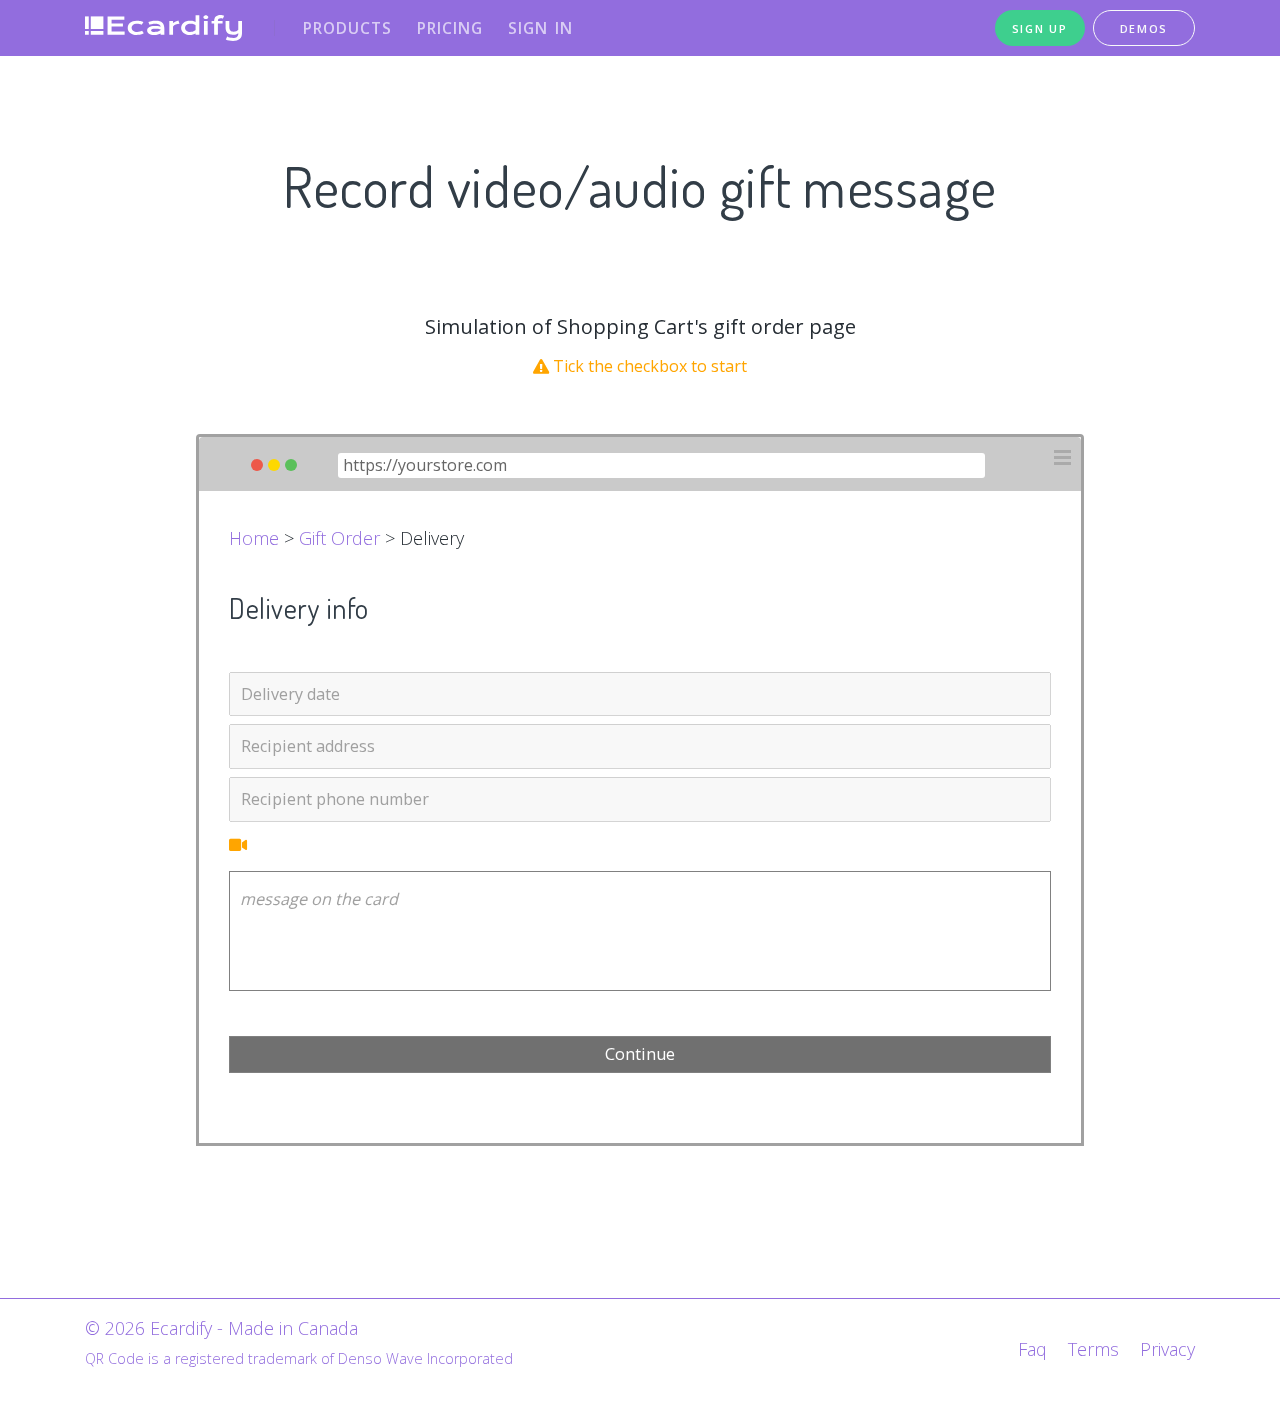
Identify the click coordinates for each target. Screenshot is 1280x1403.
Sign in (540, 28)
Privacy (1167, 1349)
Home (254, 538)
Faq (1032, 1349)
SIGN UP (1040, 28)
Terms (1093, 1349)
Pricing (450, 28)
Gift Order (339, 538)
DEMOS (1144, 28)
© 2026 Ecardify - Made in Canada (221, 1328)
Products (347, 28)
